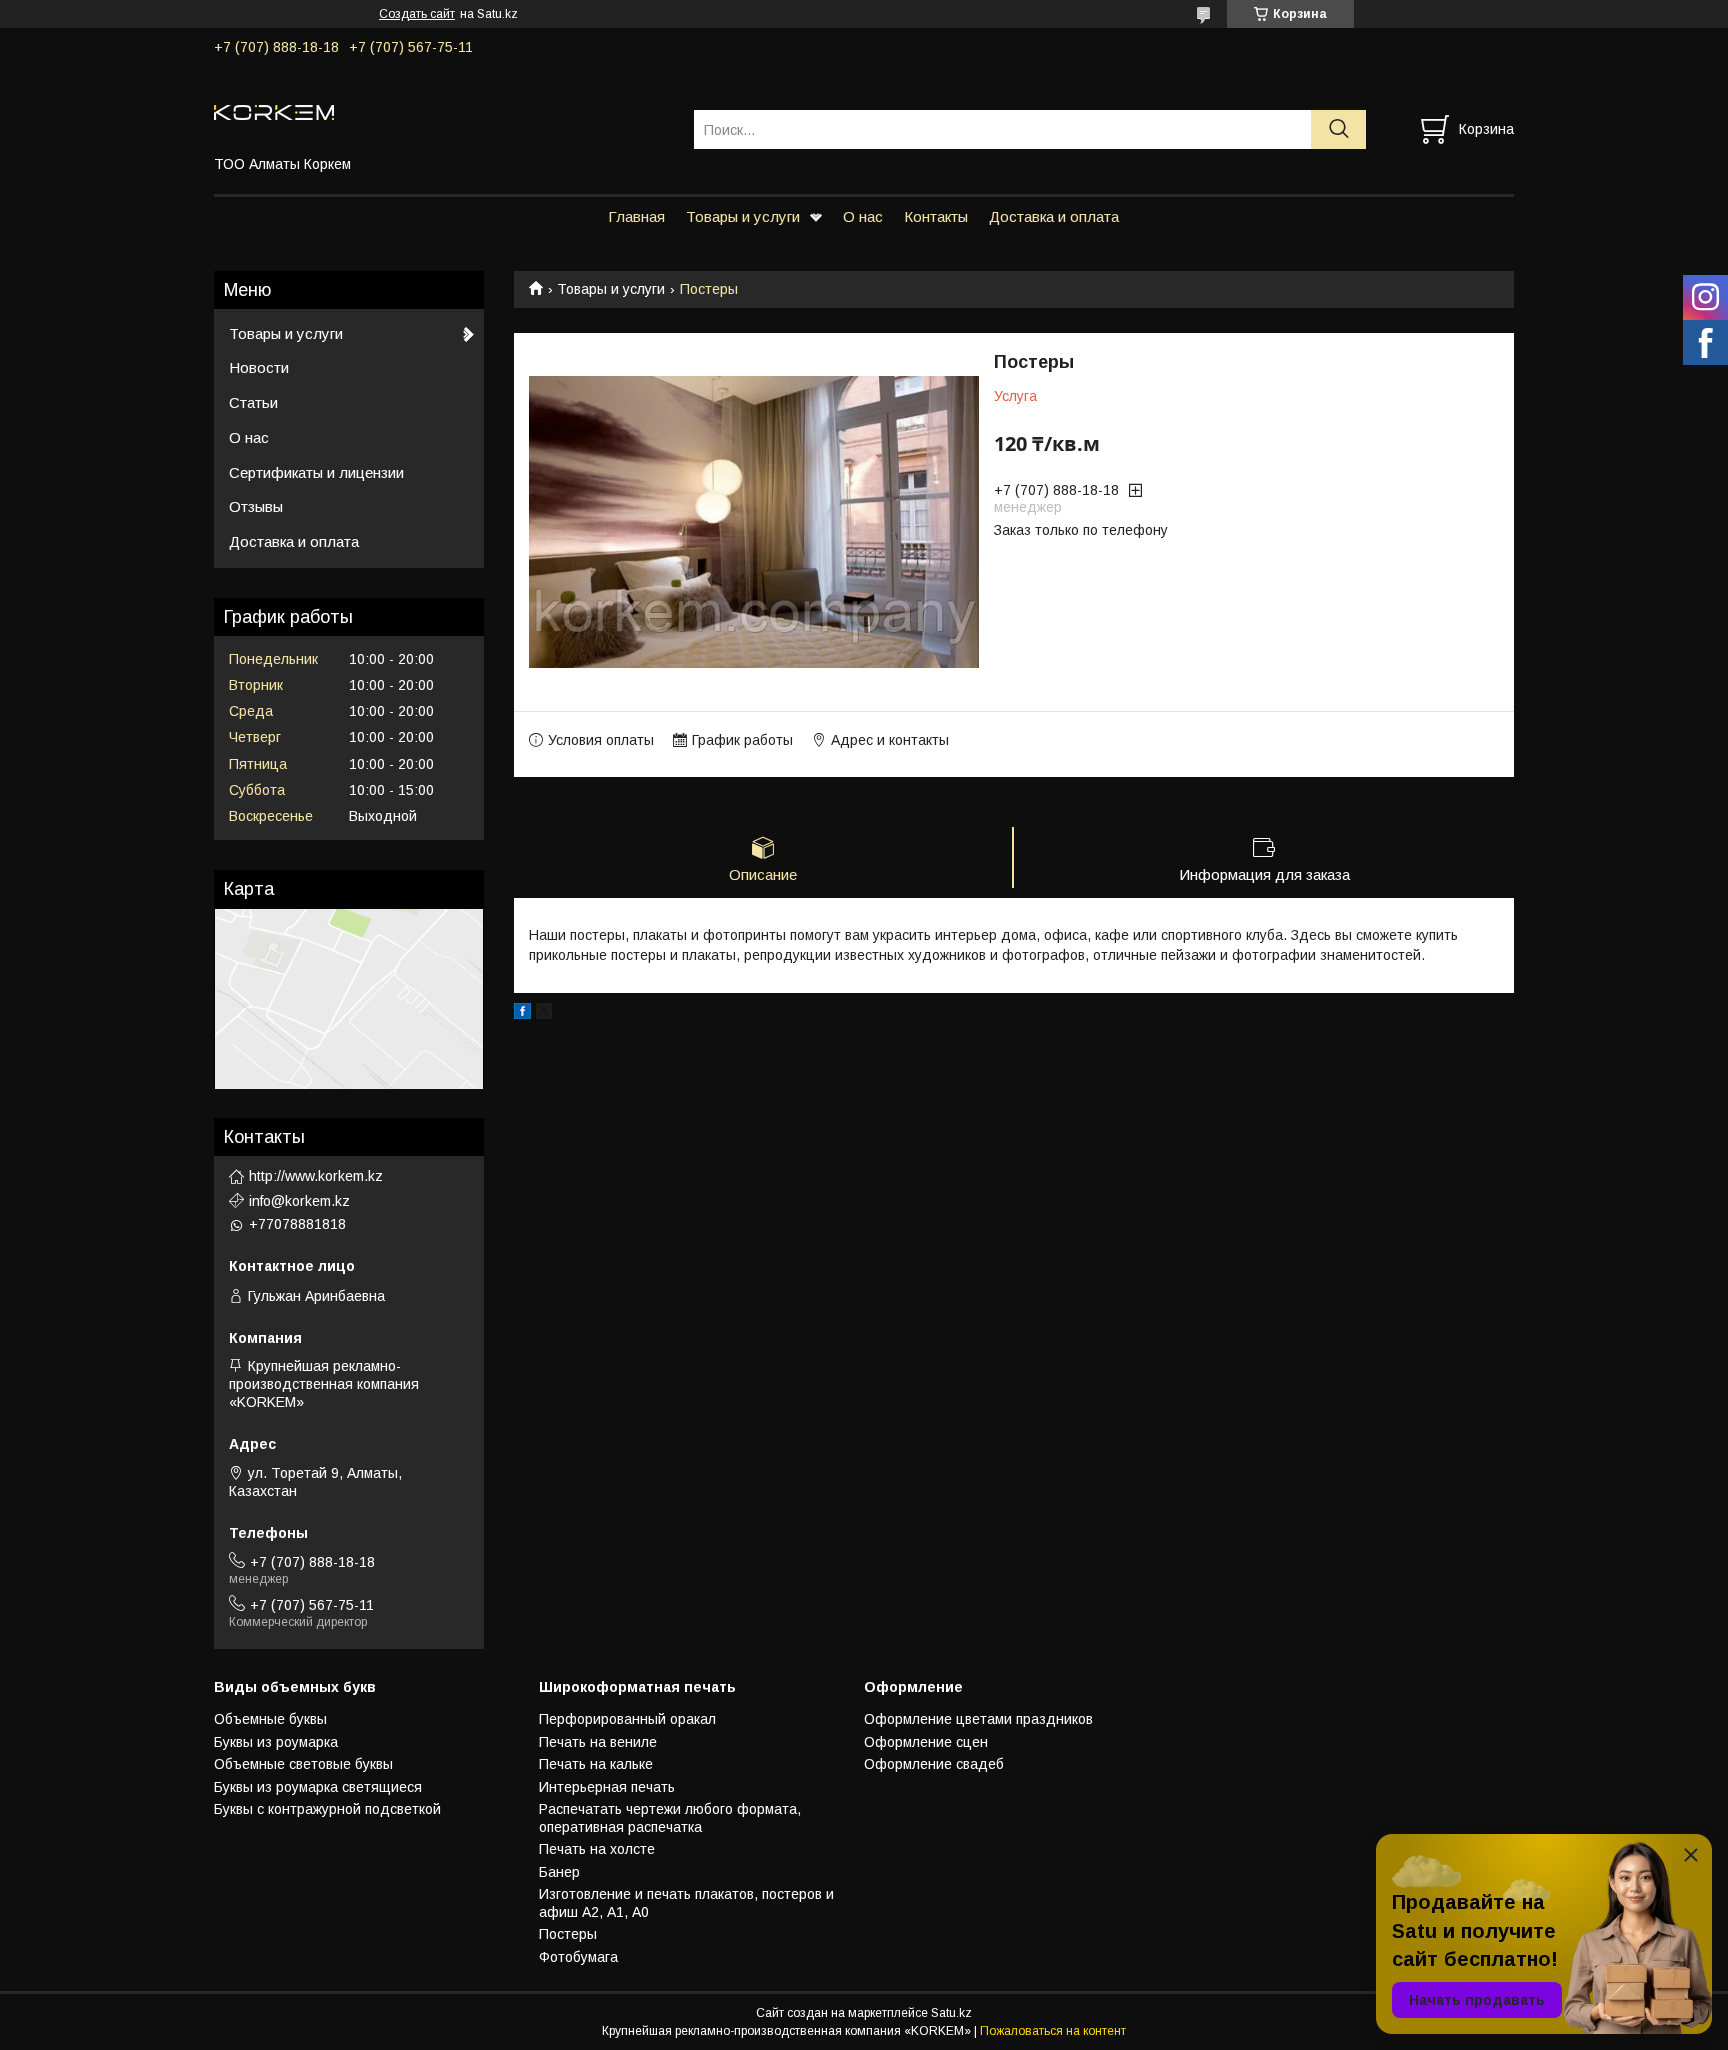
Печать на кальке (596, 1764)
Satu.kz (951, 2013)
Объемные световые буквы (303, 1764)
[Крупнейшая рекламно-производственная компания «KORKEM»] (441, 111)
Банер (559, 1872)
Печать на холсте (597, 1849)
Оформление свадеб (934, 1764)
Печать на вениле (598, 1742)
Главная (636, 216)
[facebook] (522, 1014)
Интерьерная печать (607, 1787)
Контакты (936, 216)
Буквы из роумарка (276, 1742)
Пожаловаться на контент (1053, 2031)
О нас (863, 216)
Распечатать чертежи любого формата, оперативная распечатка (670, 1818)
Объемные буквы (270, 1719)
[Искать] (1338, 129)
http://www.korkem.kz (316, 1176)
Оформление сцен (926, 1742)
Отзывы (256, 506)
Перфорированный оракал (627, 1719)
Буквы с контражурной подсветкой (327, 1809)
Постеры (568, 1934)
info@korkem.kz (299, 1201)
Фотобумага (578, 1957)
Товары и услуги (743, 216)
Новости (259, 367)
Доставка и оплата (1054, 216)
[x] (544, 1014)
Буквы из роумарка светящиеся (318, 1787)
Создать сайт (417, 14)
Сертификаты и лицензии (316, 472)
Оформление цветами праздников (978, 1719)
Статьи (253, 402)
